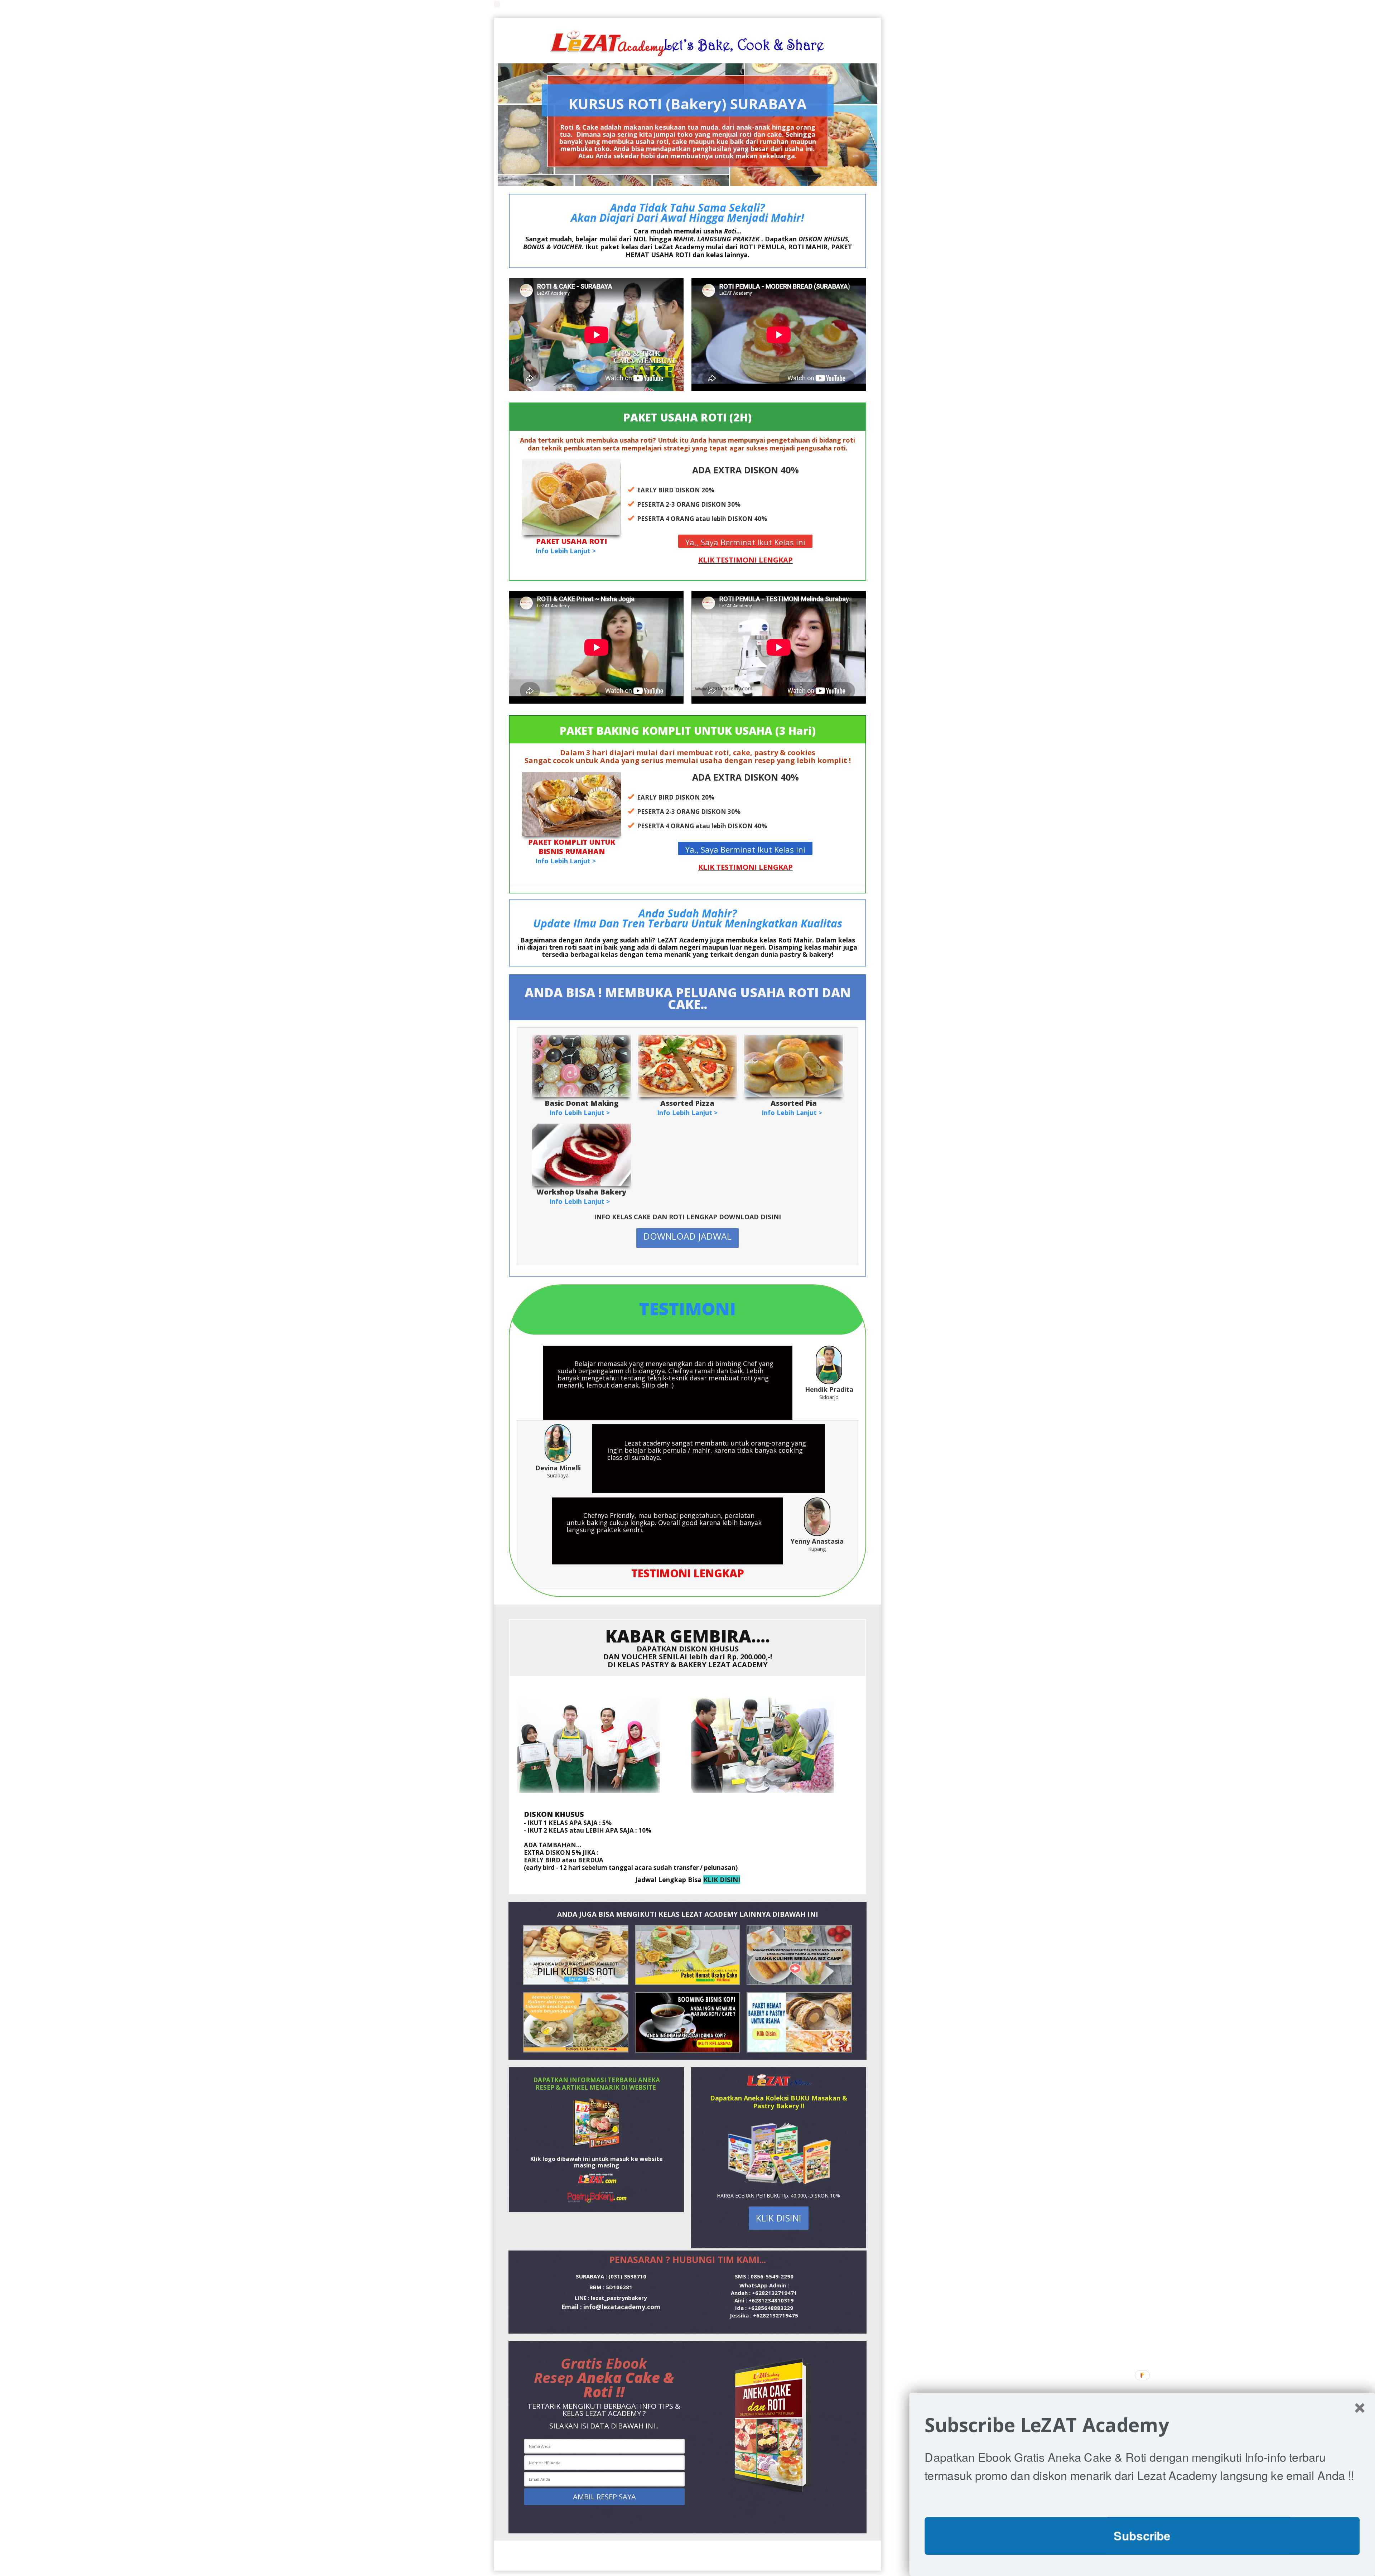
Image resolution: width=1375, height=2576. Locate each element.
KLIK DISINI (722, 1880)
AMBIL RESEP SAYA (604, 2497)
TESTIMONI (687, 1309)
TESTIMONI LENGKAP (688, 1573)
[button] (1142, 2425)
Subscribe (1142, 2536)
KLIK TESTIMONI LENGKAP (746, 560)
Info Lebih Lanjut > (566, 551)
